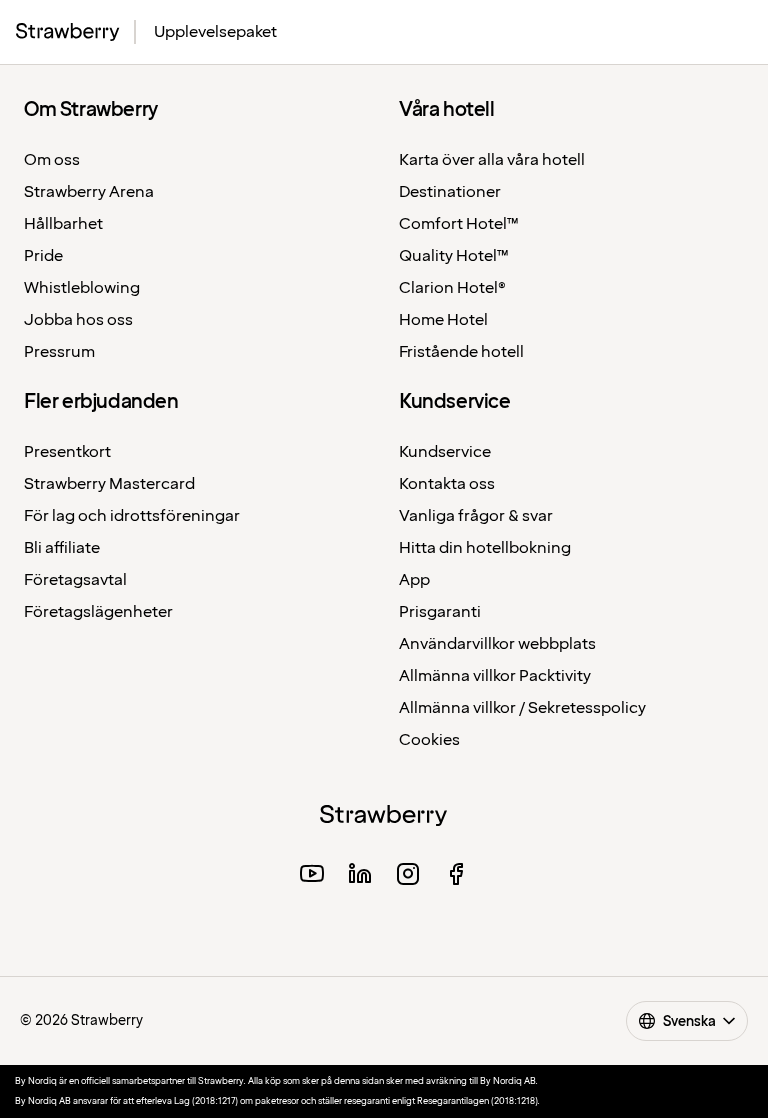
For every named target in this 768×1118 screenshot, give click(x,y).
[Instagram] (408, 877)
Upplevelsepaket (215, 32)
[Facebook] (456, 877)
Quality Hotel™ (454, 256)
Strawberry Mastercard (109, 484)
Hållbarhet (63, 224)
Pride (43, 256)
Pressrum (59, 352)
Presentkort (67, 452)
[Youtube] (312, 877)
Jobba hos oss (78, 320)
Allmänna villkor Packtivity (495, 676)
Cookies (429, 740)
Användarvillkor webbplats (497, 644)
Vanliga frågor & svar (476, 516)
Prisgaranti (440, 612)
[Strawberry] (68, 31)
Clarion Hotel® (452, 288)
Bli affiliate (62, 548)
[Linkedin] (360, 877)
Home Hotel (443, 320)
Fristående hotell (461, 352)
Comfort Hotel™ (459, 224)
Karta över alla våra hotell (492, 160)
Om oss (52, 160)
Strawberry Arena (89, 192)
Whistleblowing (82, 288)
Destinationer (450, 192)
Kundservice (445, 452)
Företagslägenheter (98, 612)
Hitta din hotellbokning (485, 548)
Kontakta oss (447, 484)
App (414, 580)
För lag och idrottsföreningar (132, 516)
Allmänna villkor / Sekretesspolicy (522, 708)
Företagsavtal (75, 580)
